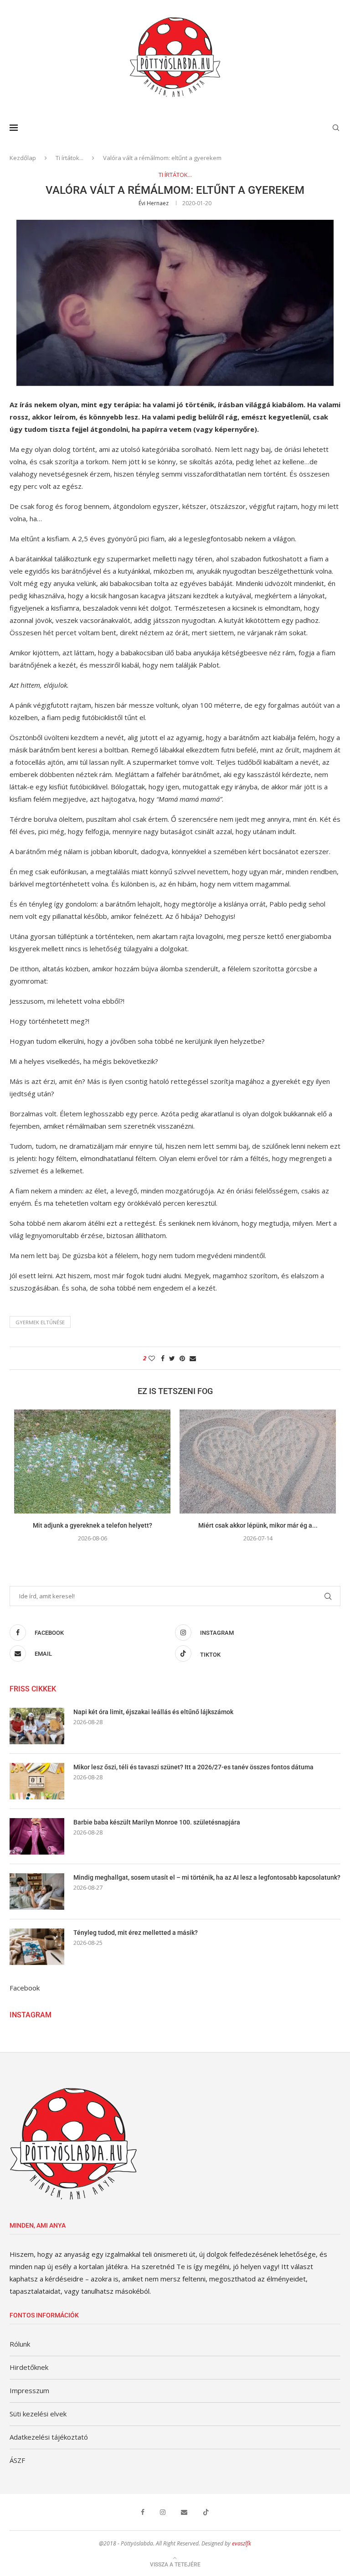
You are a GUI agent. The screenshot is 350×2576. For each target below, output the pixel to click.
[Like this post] (152, 1358)
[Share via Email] (193, 1358)
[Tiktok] (206, 2512)
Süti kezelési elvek (38, 2414)
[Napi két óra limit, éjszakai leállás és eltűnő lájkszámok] (37, 1726)
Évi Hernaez (154, 203)
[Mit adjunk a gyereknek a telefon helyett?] (92, 1462)
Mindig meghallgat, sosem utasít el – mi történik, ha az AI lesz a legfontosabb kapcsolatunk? (207, 1877)
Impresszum (29, 2390)
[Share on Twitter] (172, 1358)
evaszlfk (242, 2543)
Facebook (25, 1988)
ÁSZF (17, 2460)
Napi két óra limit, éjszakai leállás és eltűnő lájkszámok (153, 1712)
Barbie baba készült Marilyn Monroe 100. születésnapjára (157, 1822)
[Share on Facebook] (163, 1358)
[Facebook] (143, 2512)
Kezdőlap (23, 158)
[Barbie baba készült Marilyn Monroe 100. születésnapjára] (37, 1836)
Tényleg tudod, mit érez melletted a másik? (136, 1933)
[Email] (184, 2512)
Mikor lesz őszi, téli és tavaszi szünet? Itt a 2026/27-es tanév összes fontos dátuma (193, 1767)
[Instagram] (163, 2512)
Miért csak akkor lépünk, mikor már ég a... (258, 1525)
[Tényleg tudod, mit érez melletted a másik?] (37, 1947)
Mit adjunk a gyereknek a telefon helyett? (93, 1525)
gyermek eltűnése (40, 1322)
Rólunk (20, 2344)
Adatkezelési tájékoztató (49, 2437)
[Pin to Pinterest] (182, 1358)
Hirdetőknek (29, 2367)
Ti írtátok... (69, 158)
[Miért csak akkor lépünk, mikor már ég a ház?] (258, 1462)
